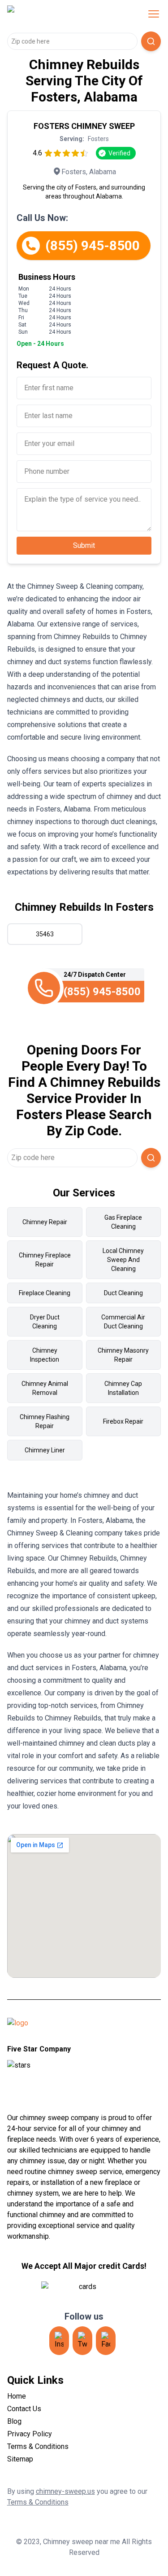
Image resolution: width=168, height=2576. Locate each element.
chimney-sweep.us (65, 2491)
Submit (84, 545)
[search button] (151, 41)
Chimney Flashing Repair (45, 1421)
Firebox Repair (123, 1421)
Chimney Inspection (45, 1355)
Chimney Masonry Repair (123, 1355)
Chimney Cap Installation (123, 1388)
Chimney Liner (45, 1450)
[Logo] (65, 14)
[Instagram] (59, 2341)
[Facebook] (106, 2341)
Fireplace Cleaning (45, 1293)
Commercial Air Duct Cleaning (123, 1322)
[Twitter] (82, 2341)
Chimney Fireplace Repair (45, 1260)
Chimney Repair (45, 1222)
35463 (45, 934)
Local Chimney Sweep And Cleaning (123, 1260)
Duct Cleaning (123, 1293)
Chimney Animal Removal (45, 1388)
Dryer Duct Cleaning (45, 1322)
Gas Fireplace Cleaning (123, 1222)
